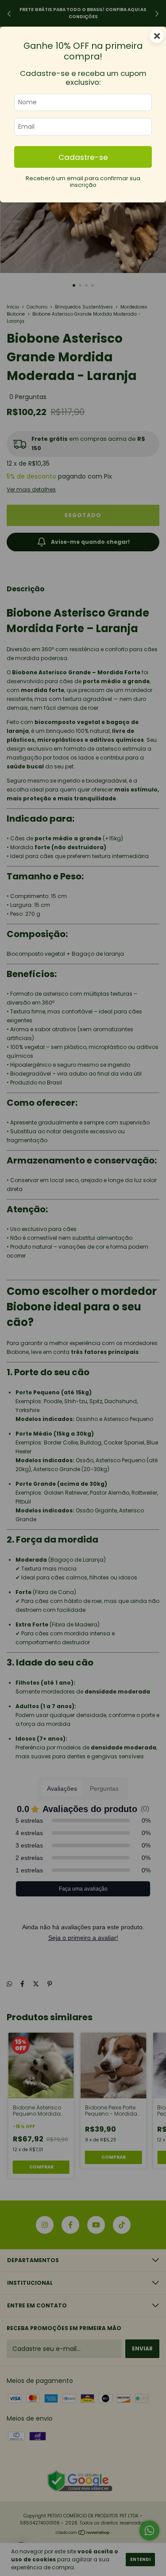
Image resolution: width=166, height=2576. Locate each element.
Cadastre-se (83, 157)
